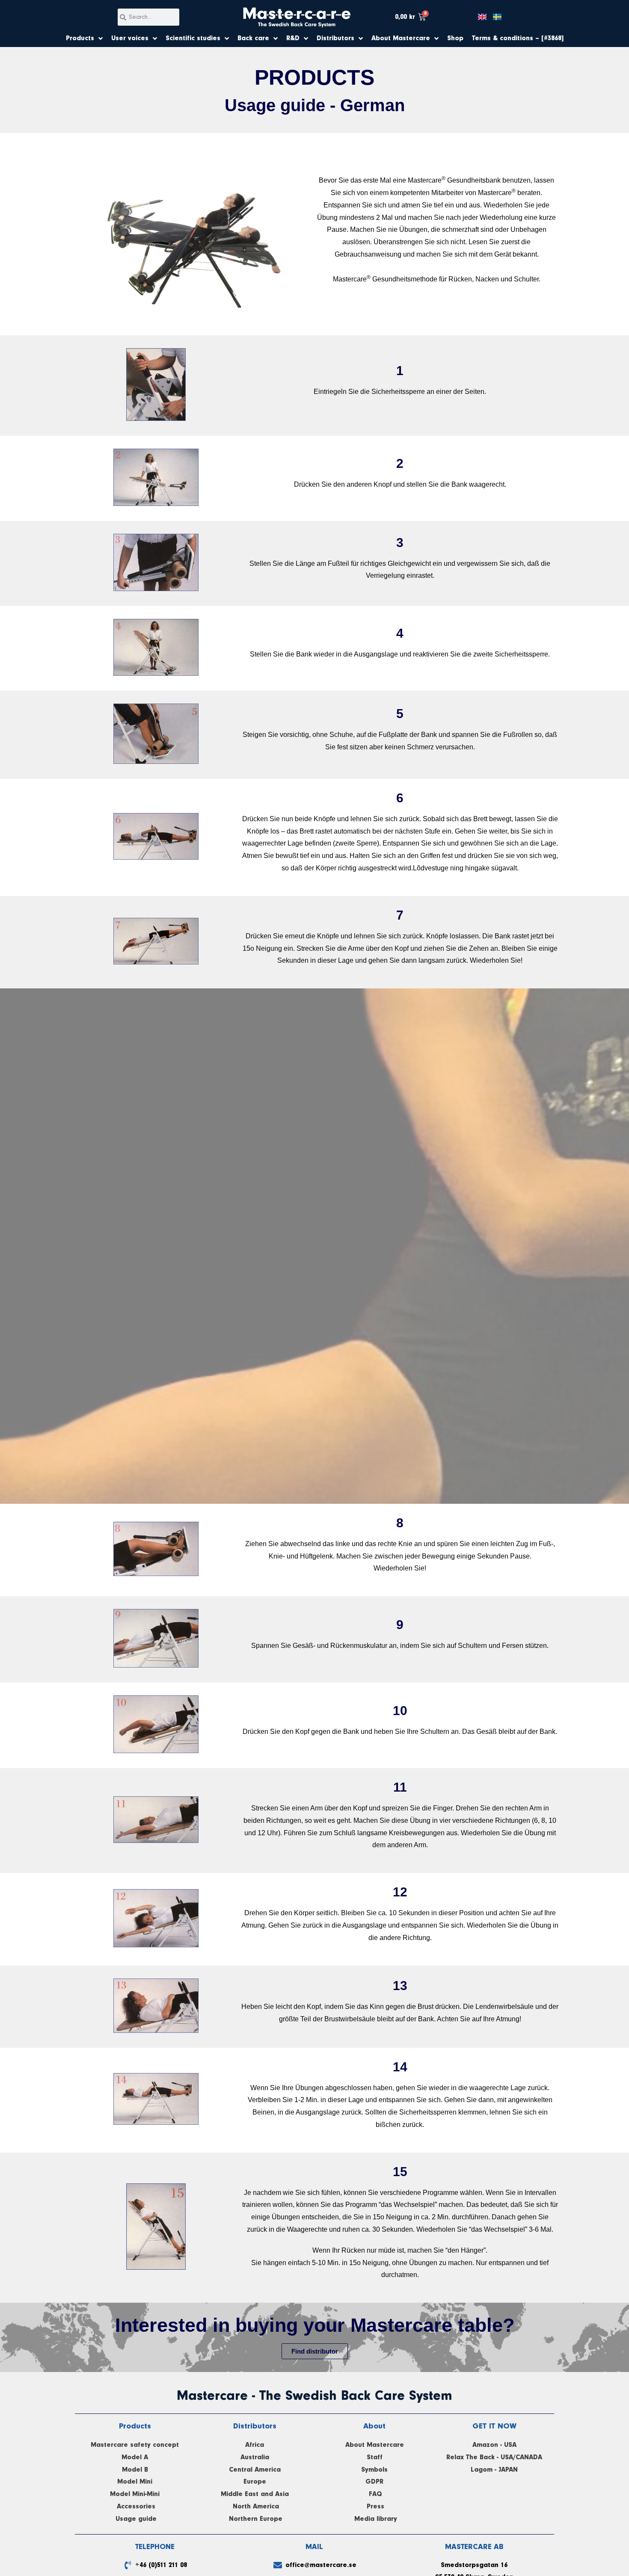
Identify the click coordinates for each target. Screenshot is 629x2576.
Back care (253, 38)
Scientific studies (193, 38)
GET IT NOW (494, 2426)
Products (80, 38)
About (374, 2426)
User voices (130, 38)
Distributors (335, 38)
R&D (293, 38)
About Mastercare (401, 38)
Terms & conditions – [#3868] (518, 38)
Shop (455, 38)
